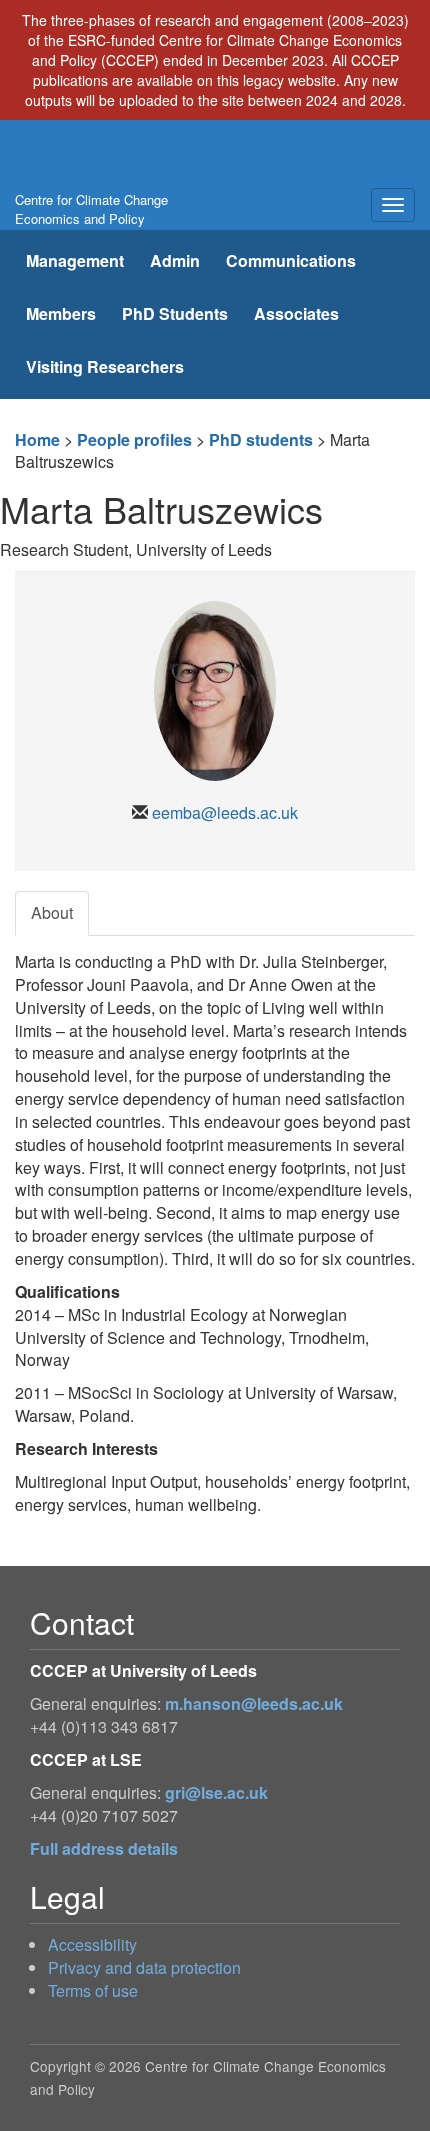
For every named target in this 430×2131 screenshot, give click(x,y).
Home (37, 439)
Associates (296, 313)
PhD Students (175, 313)
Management (75, 260)
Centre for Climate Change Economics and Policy (91, 209)
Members (61, 313)
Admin (175, 260)
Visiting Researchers (105, 366)
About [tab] (52, 912)
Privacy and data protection (144, 1967)
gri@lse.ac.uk (216, 1792)
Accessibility (92, 1944)
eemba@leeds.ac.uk (225, 812)
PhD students (261, 439)
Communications (291, 260)
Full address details (104, 1848)
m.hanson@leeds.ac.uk (254, 1703)
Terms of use (93, 1990)
